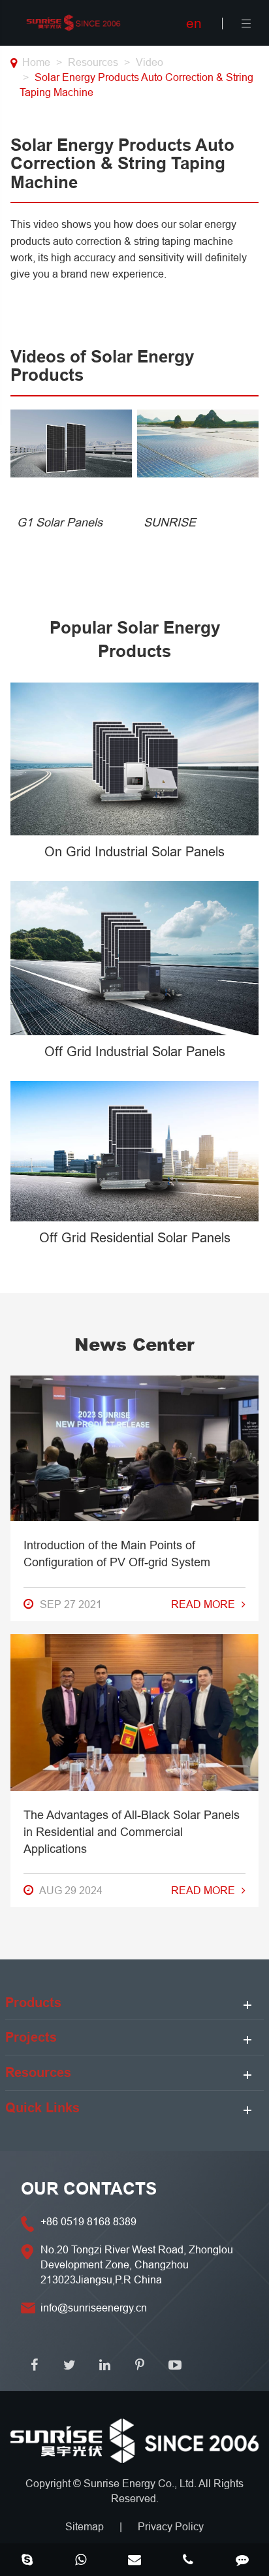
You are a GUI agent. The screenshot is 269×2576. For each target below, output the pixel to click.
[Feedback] (242, 2561)
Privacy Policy (171, 2526)
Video (150, 62)
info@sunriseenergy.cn (94, 2308)
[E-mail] (134, 2561)
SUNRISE (170, 522)
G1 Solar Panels (60, 522)
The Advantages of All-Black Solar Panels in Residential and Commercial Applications (132, 1832)
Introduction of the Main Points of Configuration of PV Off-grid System (117, 1554)
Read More (203, 1604)
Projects (31, 2037)
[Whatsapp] (80, 2561)
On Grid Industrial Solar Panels (134, 851)
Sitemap (85, 2526)
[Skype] (27, 2561)
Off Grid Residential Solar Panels (135, 1237)
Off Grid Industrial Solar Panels (135, 1051)
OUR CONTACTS (89, 2189)
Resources (93, 62)
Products (33, 2003)
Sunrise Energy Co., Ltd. (141, 2483)
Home (36, 62)
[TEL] (188, 2561)
